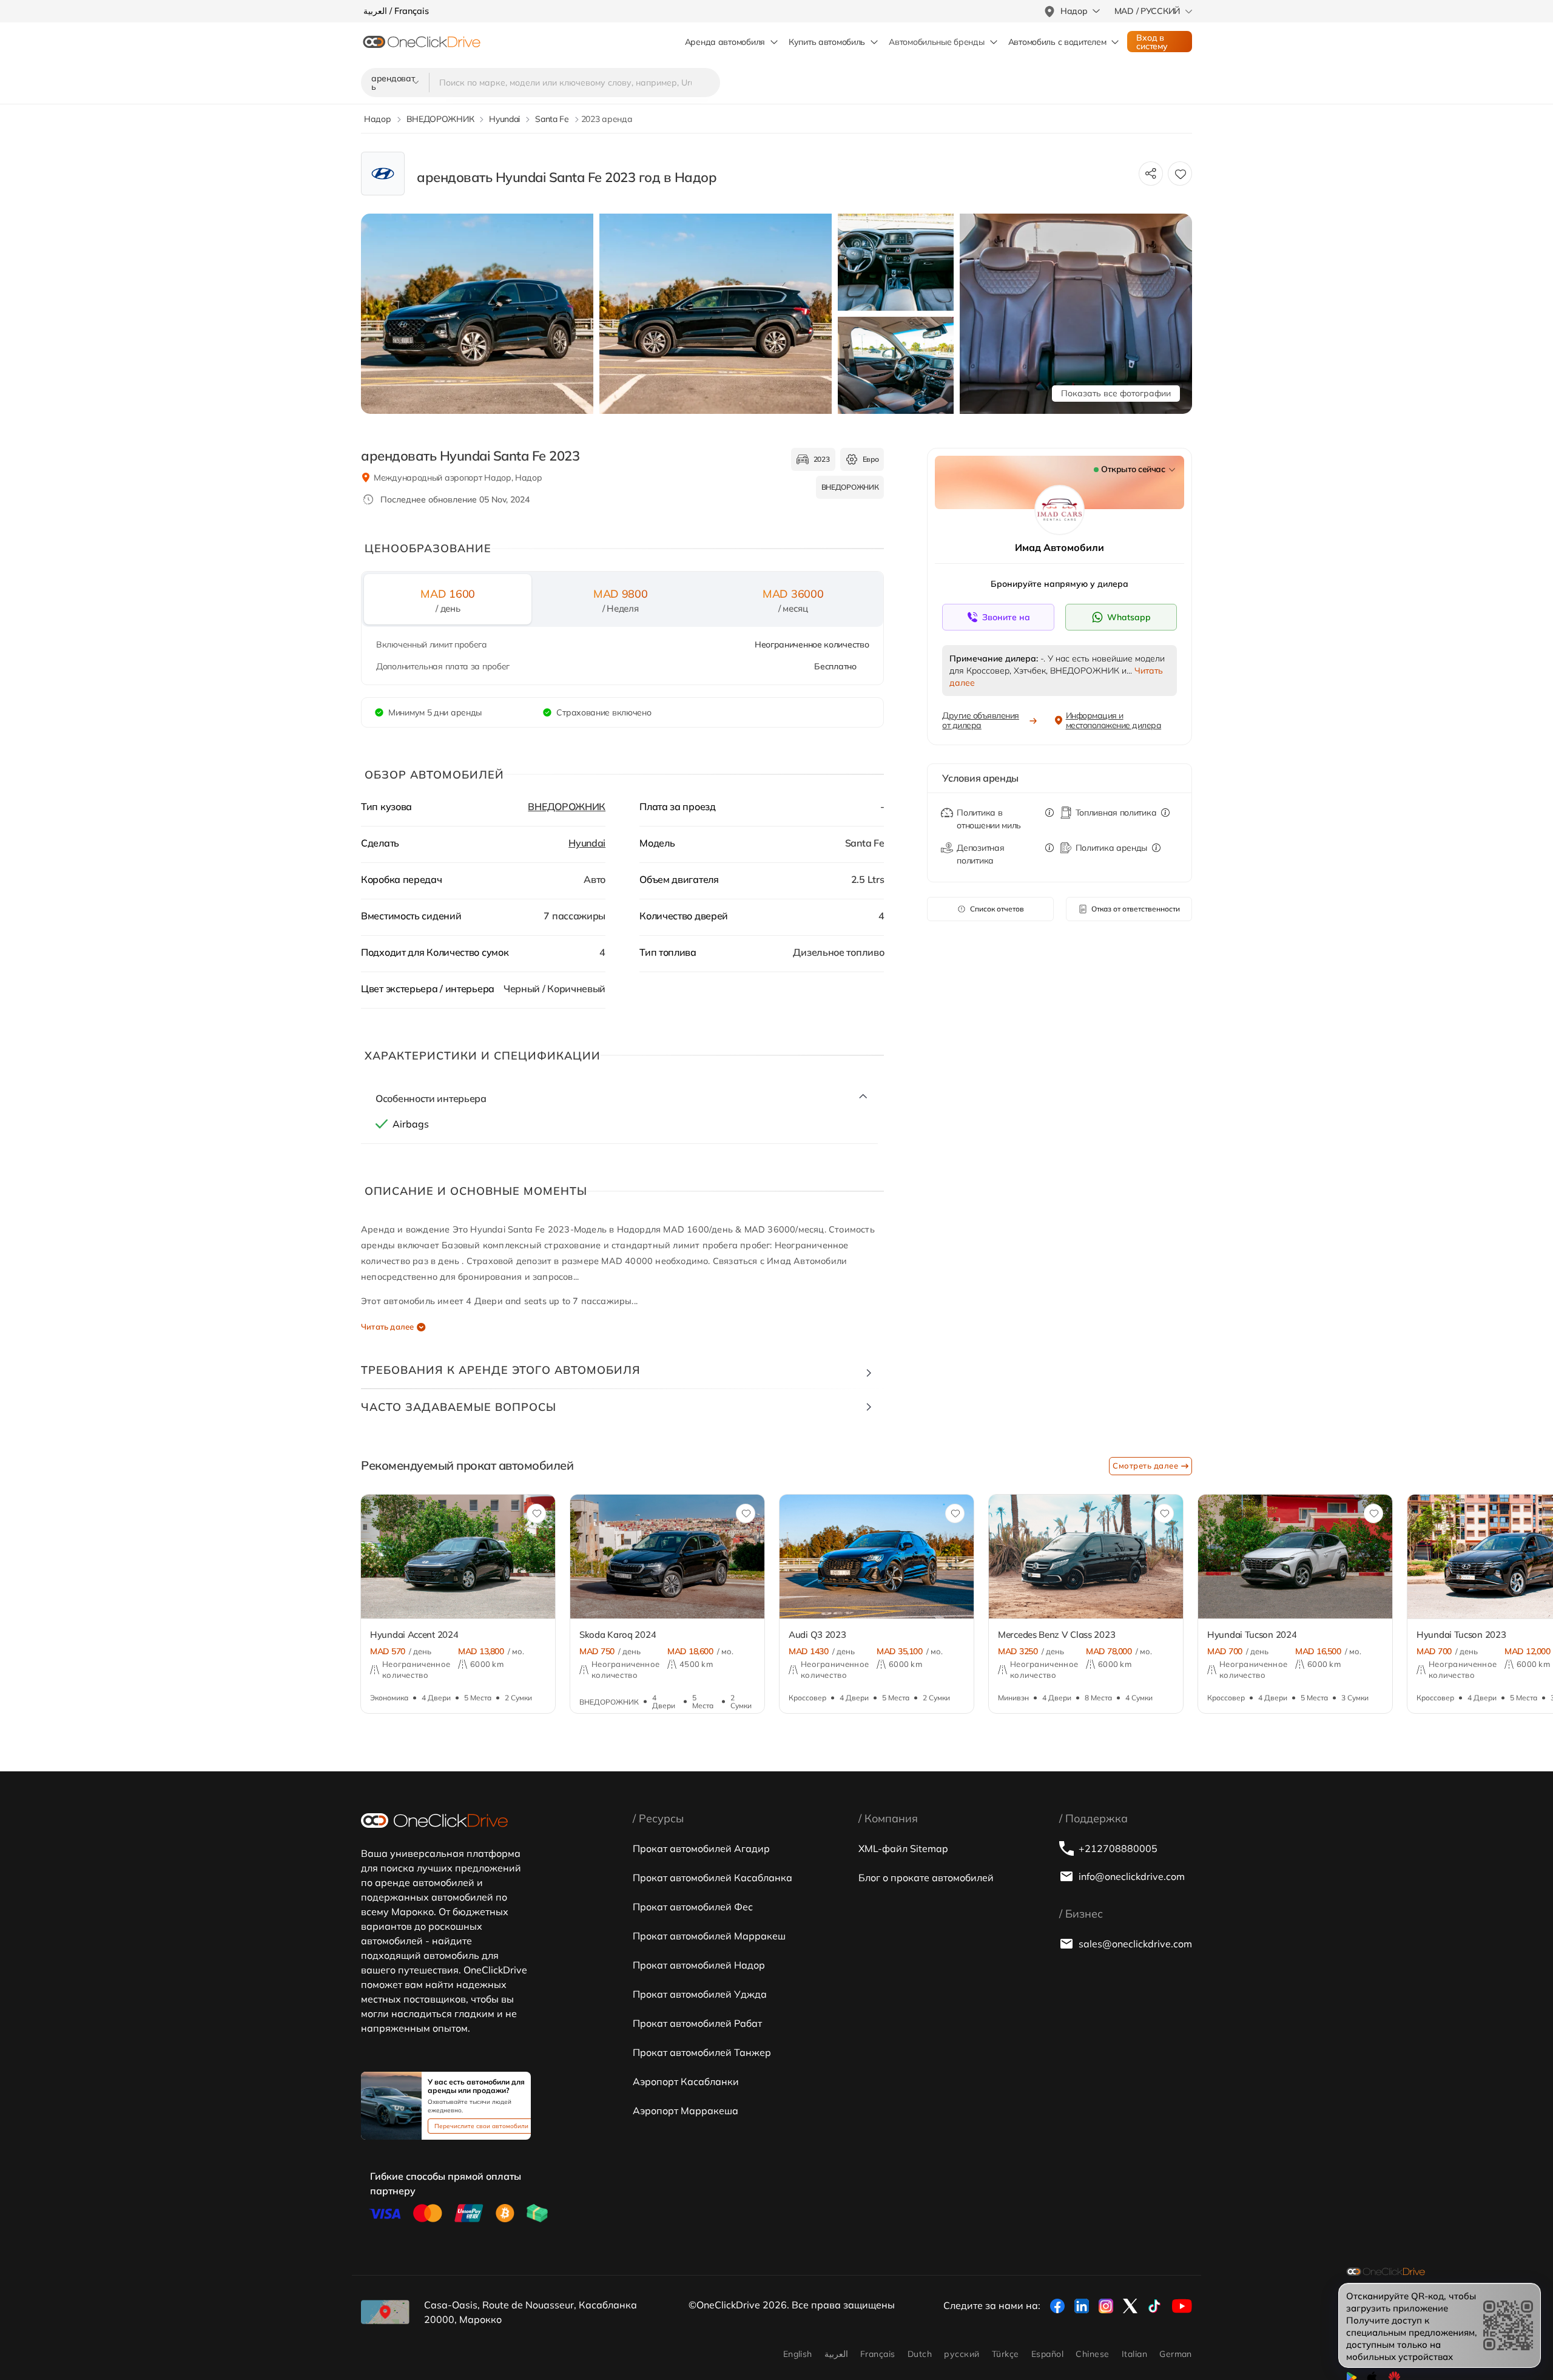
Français (878, 2354)
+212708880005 (1118, 1848)
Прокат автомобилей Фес (693, 1907)
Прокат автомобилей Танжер (702, 2052)
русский (962, 2354)
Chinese (1092, 2354)
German (1176, 2354)
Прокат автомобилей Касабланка (712, 1878)
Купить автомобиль (827, 42)
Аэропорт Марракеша (686, 2111)
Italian (1134, 2354)
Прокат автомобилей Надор (699, 1965)
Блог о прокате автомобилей (926, 1878)
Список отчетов (997, 909)
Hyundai (587, 843)
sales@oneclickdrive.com (1135, 1944)
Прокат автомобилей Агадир (701, 1848)
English (798, 2354)
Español (1047, 2354)
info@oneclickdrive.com (1132, 1876)
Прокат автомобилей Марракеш (709, 1936)
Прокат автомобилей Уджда (700, 1994)
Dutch (920, 2354)
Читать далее (387, 1327)
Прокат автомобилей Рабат (697, 2023)
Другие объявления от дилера (981, 720)
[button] (335, 1564)
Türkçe (1006, 2354)
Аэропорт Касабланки (686, 2081)
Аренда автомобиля (725, 42)
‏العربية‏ (836, 2354)
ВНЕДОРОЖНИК (567, 806)
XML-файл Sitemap (903, 1848)
